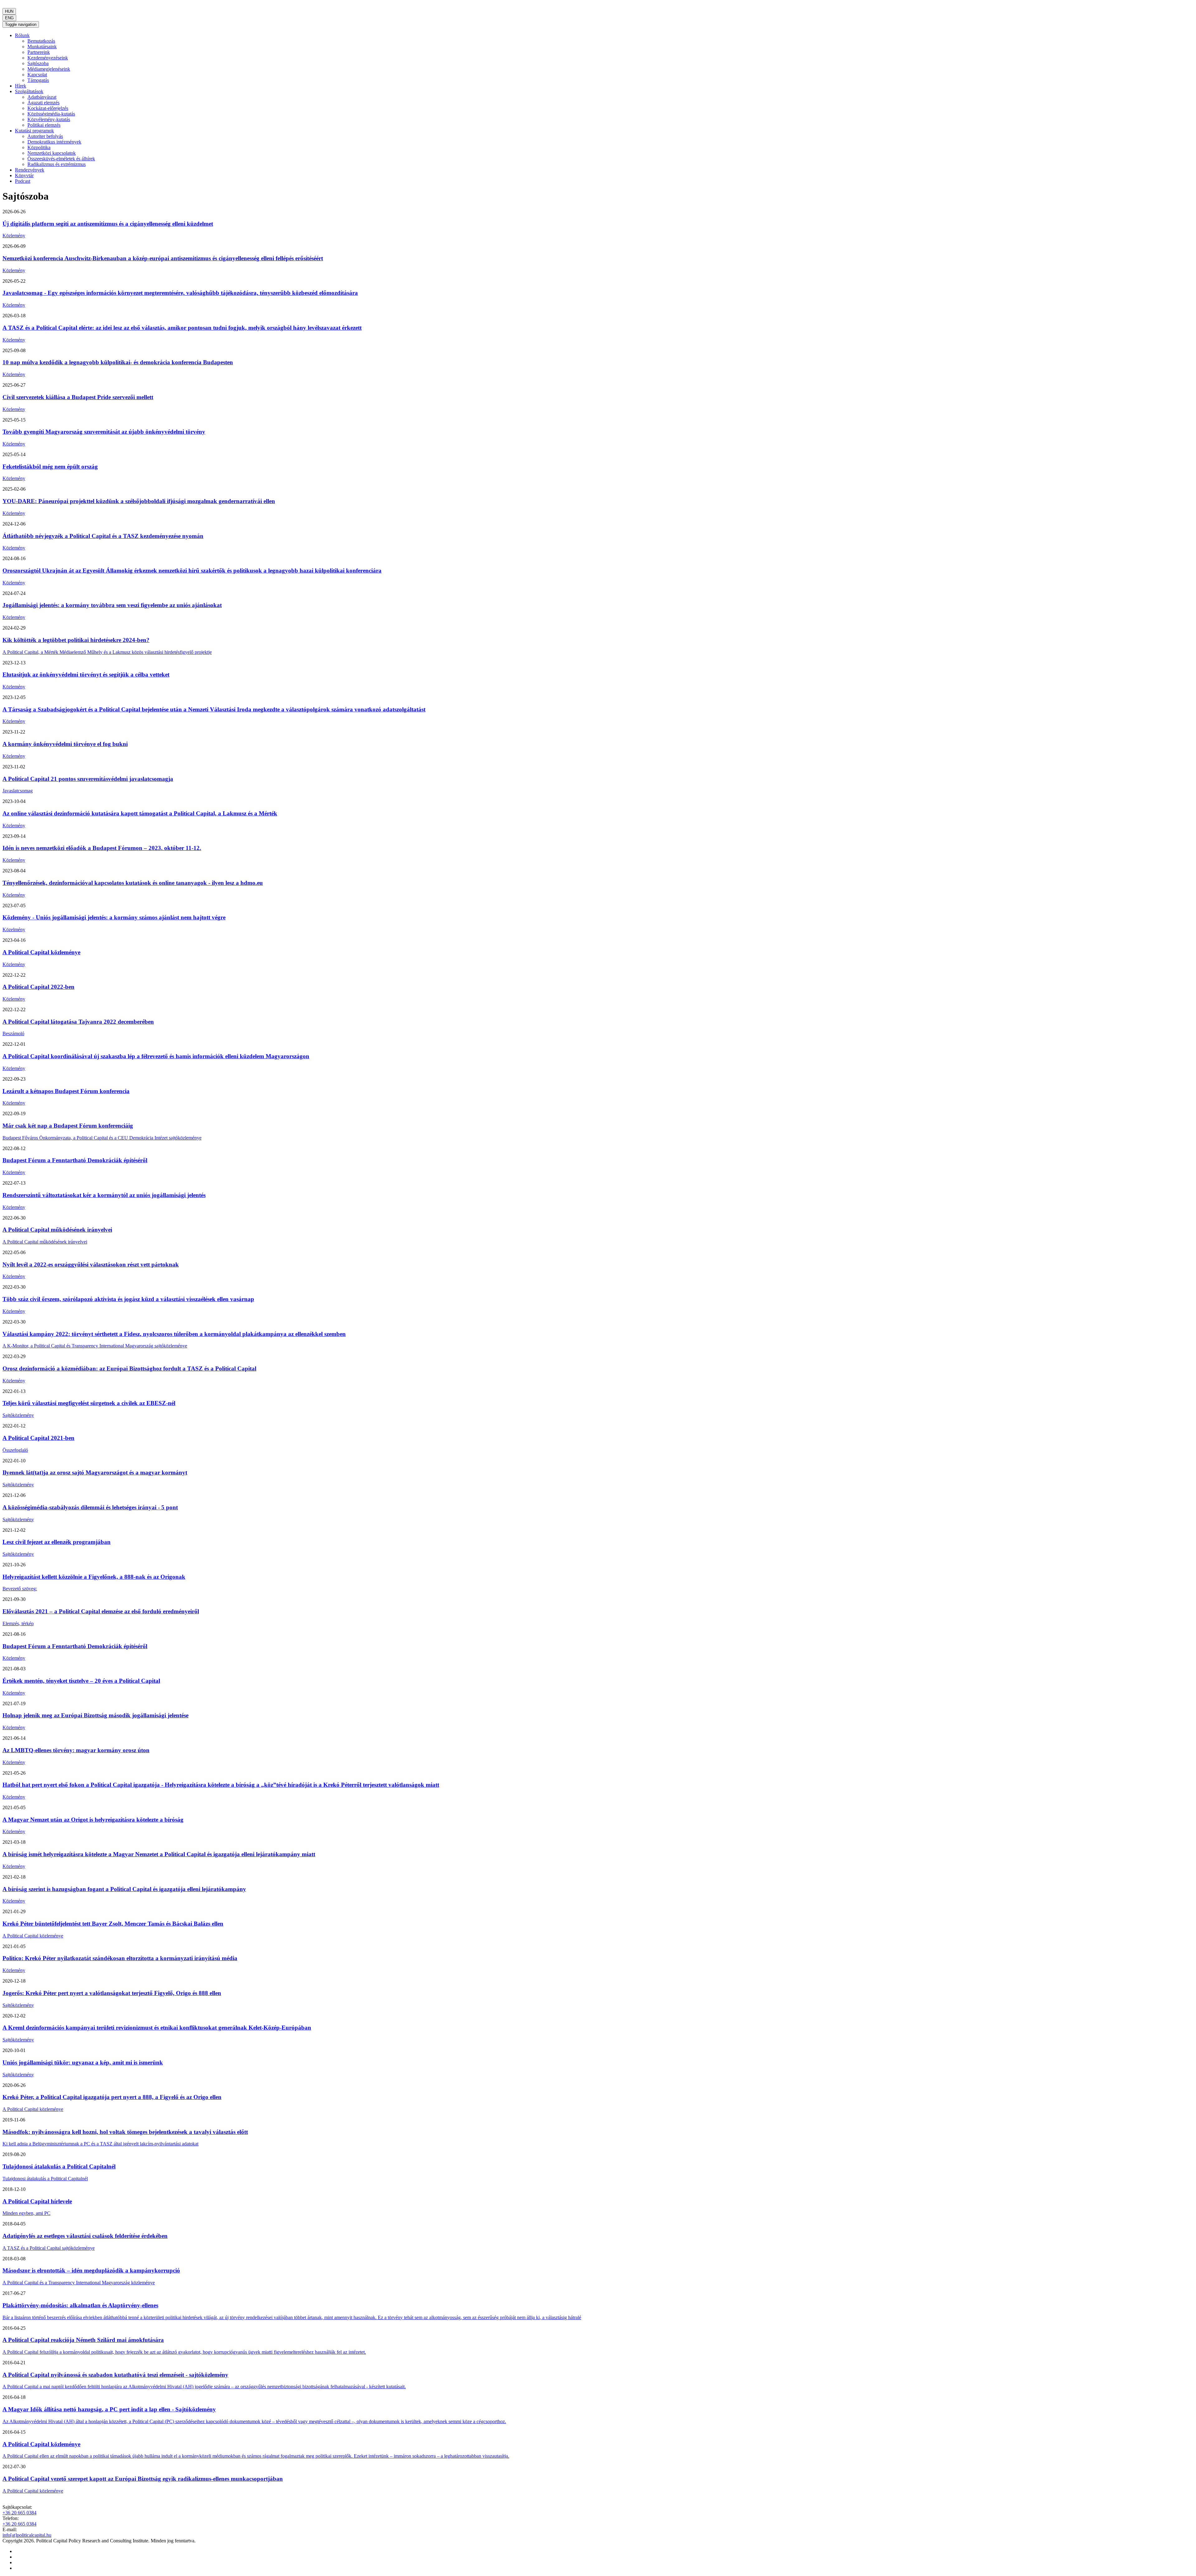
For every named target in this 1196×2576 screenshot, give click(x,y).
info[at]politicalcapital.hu (27, 2535)
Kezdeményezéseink (48, 58)
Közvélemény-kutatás (49, 119)
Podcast (23, 181)
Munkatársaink (42, 47)
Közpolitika (39, 147)
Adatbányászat (42, 97)
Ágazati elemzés (43, 103)
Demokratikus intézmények (54, 142)
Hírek (21, 86)
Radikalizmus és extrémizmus (57, 164)
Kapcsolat (37, 75)
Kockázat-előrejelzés (48, 108)
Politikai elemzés (44, 125)
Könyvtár (24, 175)
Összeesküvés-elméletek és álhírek (61, 159)
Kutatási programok (34, 131)
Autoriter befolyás (45, 136)
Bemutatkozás (41, 41)
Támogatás (38, 80)
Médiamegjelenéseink (49, 69)
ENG (9, 18)
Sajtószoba (38, 63)
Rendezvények (30, 170)
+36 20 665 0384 (19, 2513)
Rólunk (22, 35)
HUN (9, 11)
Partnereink (39, 52)
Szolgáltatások (29, 91)
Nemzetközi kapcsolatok (52, 153)
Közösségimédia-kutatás (51, 114)
